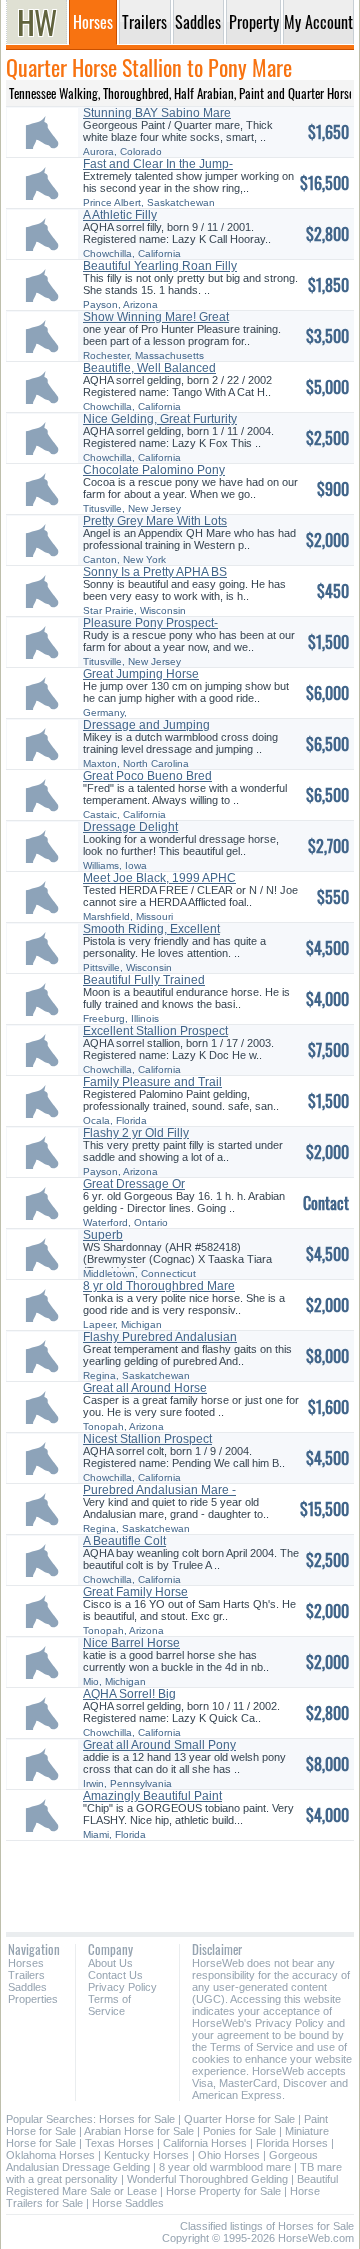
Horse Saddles (128, 2203)
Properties (33, 1999)
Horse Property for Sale (223, 2191)
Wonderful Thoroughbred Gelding (207, 2179)
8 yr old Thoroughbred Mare (159, 1286)
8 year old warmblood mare (225, 2167)
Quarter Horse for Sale (239, 2119)
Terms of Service (109, 2005)
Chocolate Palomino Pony (154, 470)
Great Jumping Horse (141, 674)
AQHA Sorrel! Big (129, 1694)
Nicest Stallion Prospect (147, 1439)
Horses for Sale (137, 2119)
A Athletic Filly (120, 215)
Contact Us (115, 1975)
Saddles (27, 1987)
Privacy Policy (122, 1987)
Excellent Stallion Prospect (155, 1031)
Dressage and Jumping (146, 725)
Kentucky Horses (146, 2155)
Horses (26, 1963)
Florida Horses (292, 2143)
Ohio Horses (229, 2155)
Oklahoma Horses (50, 2155)
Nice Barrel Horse (131, 1643)
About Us (110, 1963)
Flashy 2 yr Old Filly (136, 1133)
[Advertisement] (180, 1879)
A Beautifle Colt (124, 1541)
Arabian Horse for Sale (139, 2131)
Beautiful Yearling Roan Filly (160, 266)
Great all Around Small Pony (159, 1745)
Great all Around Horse (145, 1388)
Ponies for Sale (239, 2131)
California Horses (205, 2143)
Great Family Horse (135, 1592)
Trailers (26, 1975)
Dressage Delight (130, 827)
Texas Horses (119, 2143)
